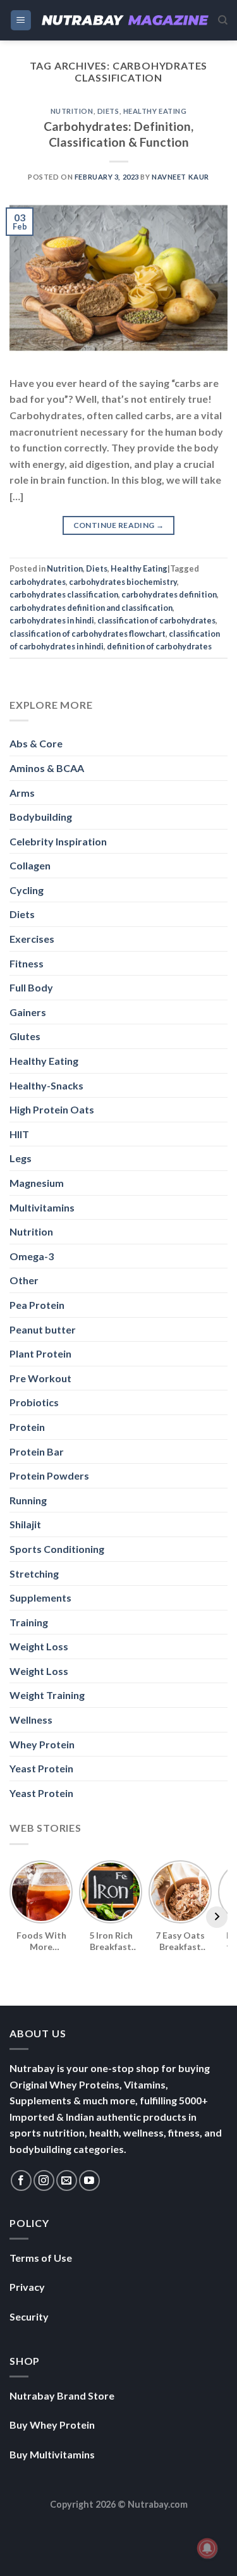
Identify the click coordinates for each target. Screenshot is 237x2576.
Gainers (28, 1012)
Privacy (27, 2287)
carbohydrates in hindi (52, 620)
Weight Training (47, 1695)
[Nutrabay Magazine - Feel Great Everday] (125, 20)
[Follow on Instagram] (44, 2180)
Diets (108, 111)
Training (29, 1622)
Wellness (31, 1720)
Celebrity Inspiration (58, 841)
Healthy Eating (155, 111)
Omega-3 (32, 1256)
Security (29, 2316)
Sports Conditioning (57, 1549)
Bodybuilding (41, 817)
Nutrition (72, 111)
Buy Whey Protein (52, 2425)
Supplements (40, 1598)
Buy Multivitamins (52, 2454)
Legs (21, 1158)
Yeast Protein (41, 1768)
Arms (22, 793)
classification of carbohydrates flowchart (88, 634)
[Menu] (21, 21)
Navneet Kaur (180, 177)
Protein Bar (37, 1451)
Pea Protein (37, 1305)
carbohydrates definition (169, 594)
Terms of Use (41, 2258)
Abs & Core (36, 743)
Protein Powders (49, 1475)
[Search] (223, 20)
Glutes (25, 1036)
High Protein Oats (52, 1109)
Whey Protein (42, 1744)
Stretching (34, 1573)
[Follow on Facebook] (21, 2180)
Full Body (31, 987)
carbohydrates (38, 582)
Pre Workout (40, 1378)
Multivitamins (42, 1207)
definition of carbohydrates (159, 646)
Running (28, 1500)
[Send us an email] (67, 2180)
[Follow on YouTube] (89, 2180)
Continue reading (119, 525)
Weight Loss (39, 1646)
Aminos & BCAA (47, 768)
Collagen (30, 865)
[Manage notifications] (207, 2548)
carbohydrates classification (64, 594)
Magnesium (37, 1183)
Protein (27, 1427)
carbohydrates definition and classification (91, 608)
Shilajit (25, 1524)
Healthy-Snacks (46, 1085)
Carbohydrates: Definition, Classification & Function (118, 134)
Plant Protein (40, 1353)
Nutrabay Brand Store (62, 2395)
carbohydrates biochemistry (123, 582)
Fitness (27, 963)
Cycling (27, 890)
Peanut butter (43, 1329)
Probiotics (34, 1402)
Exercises (32, 939)
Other (24, 1280)
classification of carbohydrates (156, 620)
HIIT (19, 1134)
